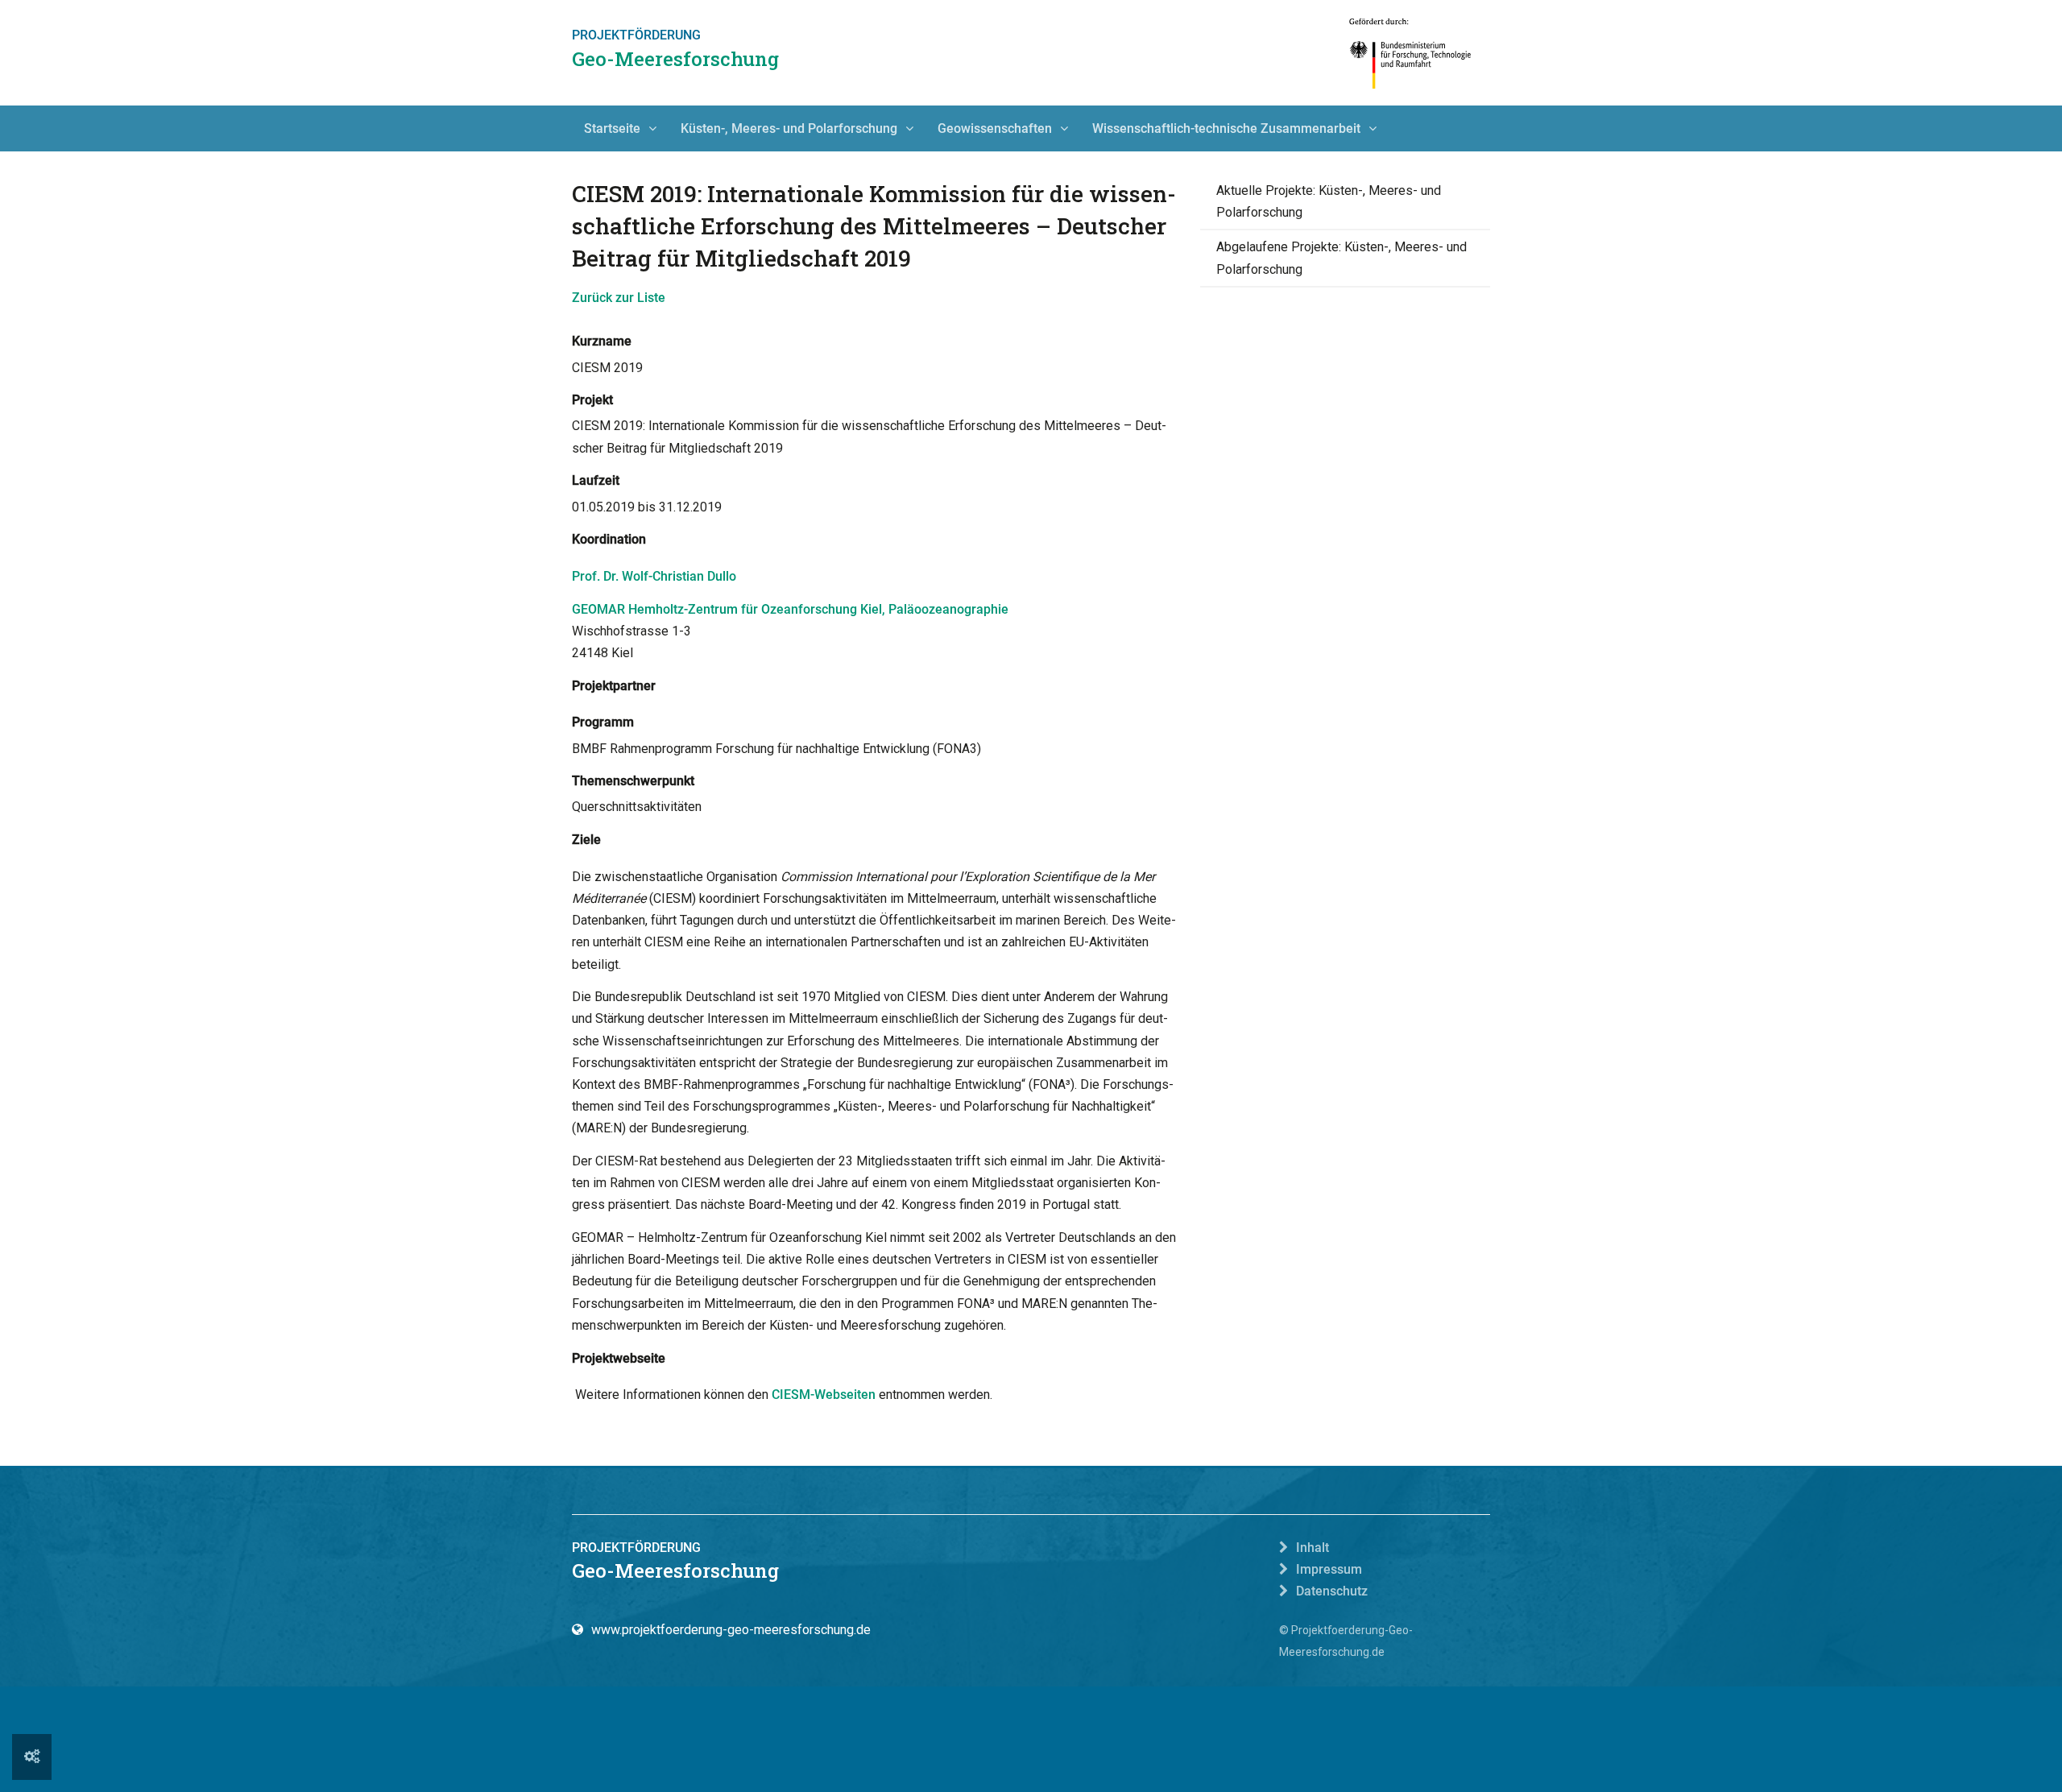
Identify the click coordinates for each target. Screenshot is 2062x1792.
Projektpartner (614, 686)
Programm (603, 722)
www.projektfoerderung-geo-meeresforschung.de (731, 1630)
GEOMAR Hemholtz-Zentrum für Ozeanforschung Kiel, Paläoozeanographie (790, 609)
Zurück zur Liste (619, 298)
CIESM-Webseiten (824, 1395)
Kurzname (602, 341)
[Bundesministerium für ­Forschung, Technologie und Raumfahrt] (1411, 53)
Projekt (592, 400)
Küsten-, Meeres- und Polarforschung (789, 128)
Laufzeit (596, 480)
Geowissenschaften (995, 128)
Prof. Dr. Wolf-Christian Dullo (654, 576)
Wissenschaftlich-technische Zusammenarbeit (1226, 128)
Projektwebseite (619, 1358)
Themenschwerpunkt (633, 781)
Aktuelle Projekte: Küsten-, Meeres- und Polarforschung (1329, 201)
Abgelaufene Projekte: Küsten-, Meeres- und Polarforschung (1342, 258)
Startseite (612, 128)
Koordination (609, 539)
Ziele (586, 840)
